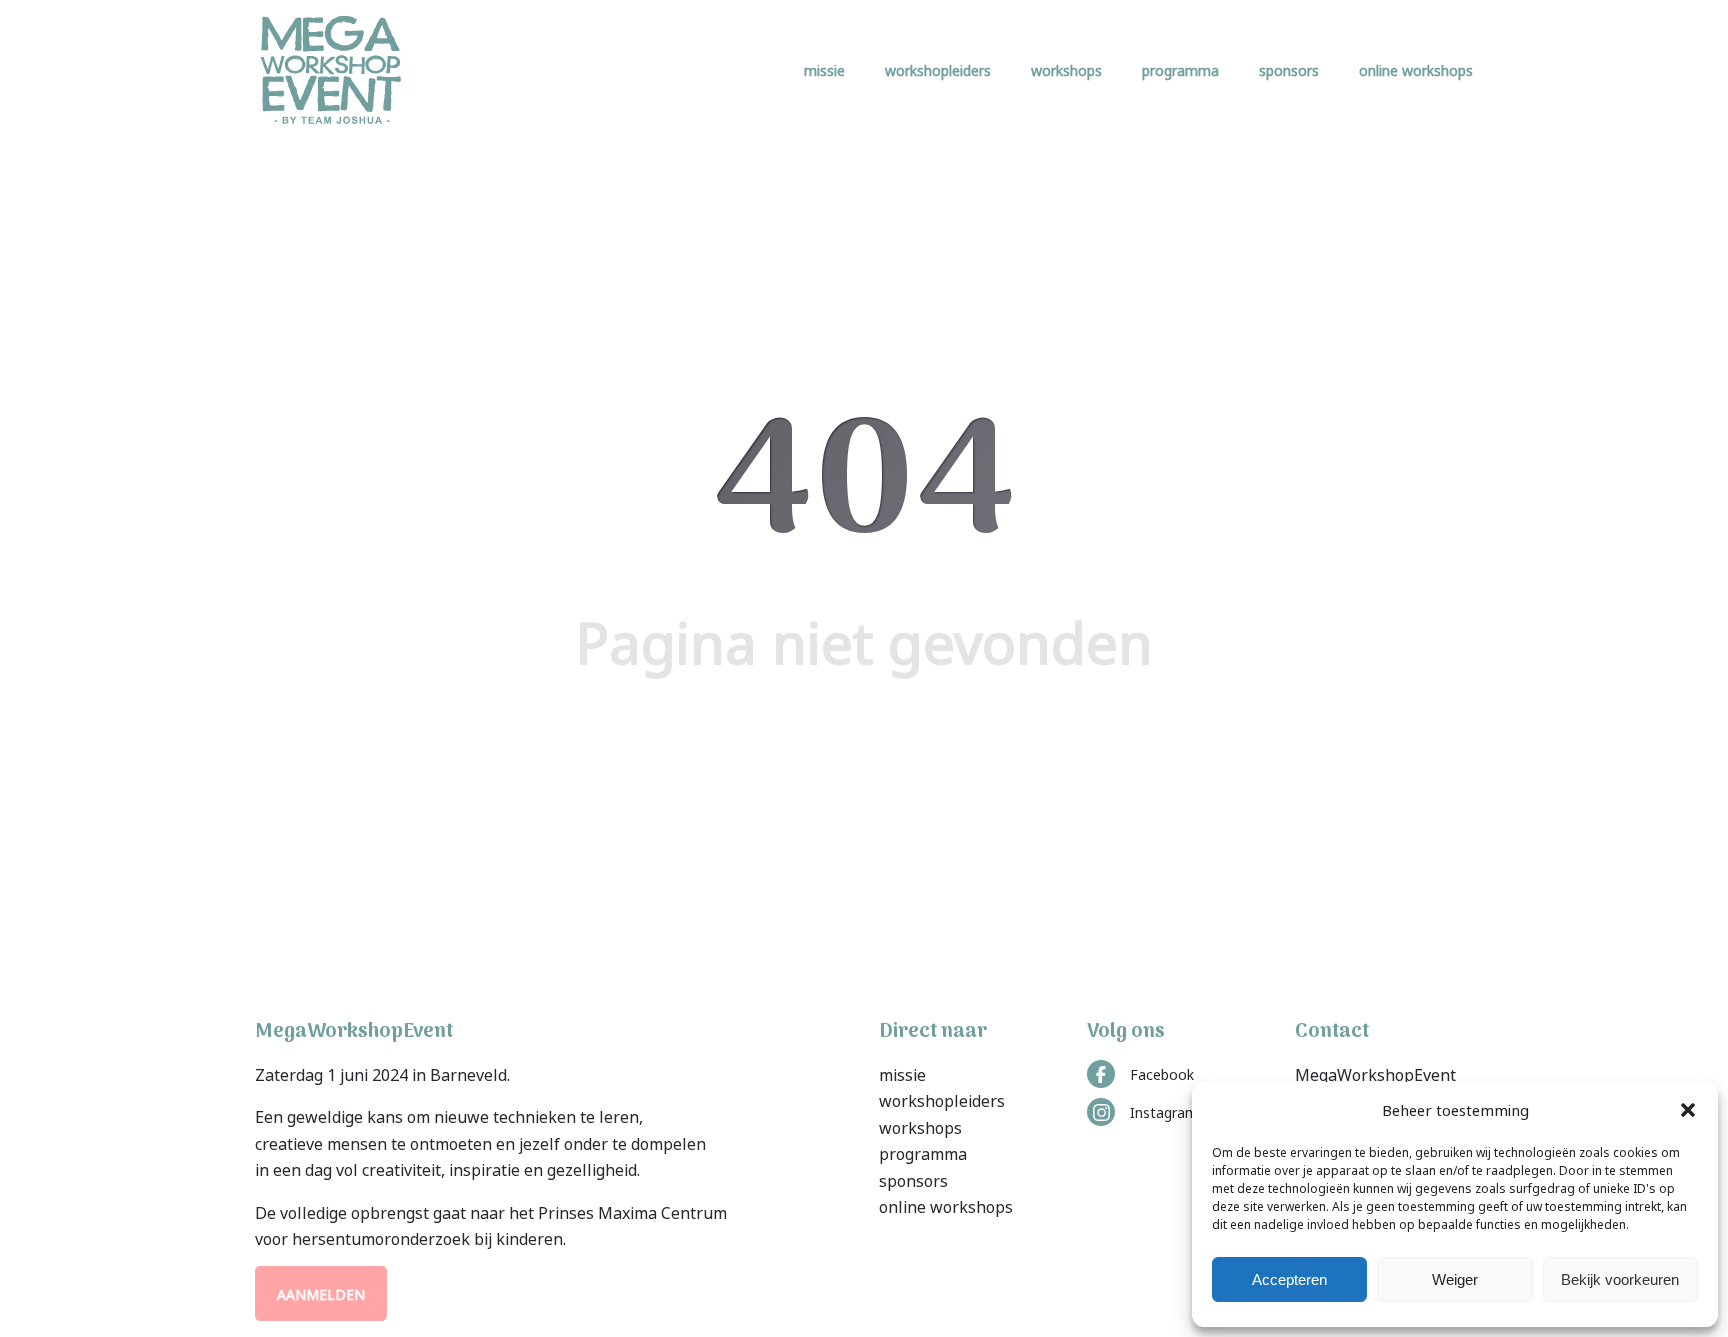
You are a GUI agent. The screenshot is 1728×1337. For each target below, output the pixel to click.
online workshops (1416, 69)
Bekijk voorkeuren (1620, 1279)
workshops (1066, 69)
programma (1180, 69)
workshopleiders (938, 69)
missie (824, 69)
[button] (1688, 1110)
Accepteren (1289, 1279)
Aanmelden (321, 1293)
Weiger (1455, 1279)
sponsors (1289, 69)
